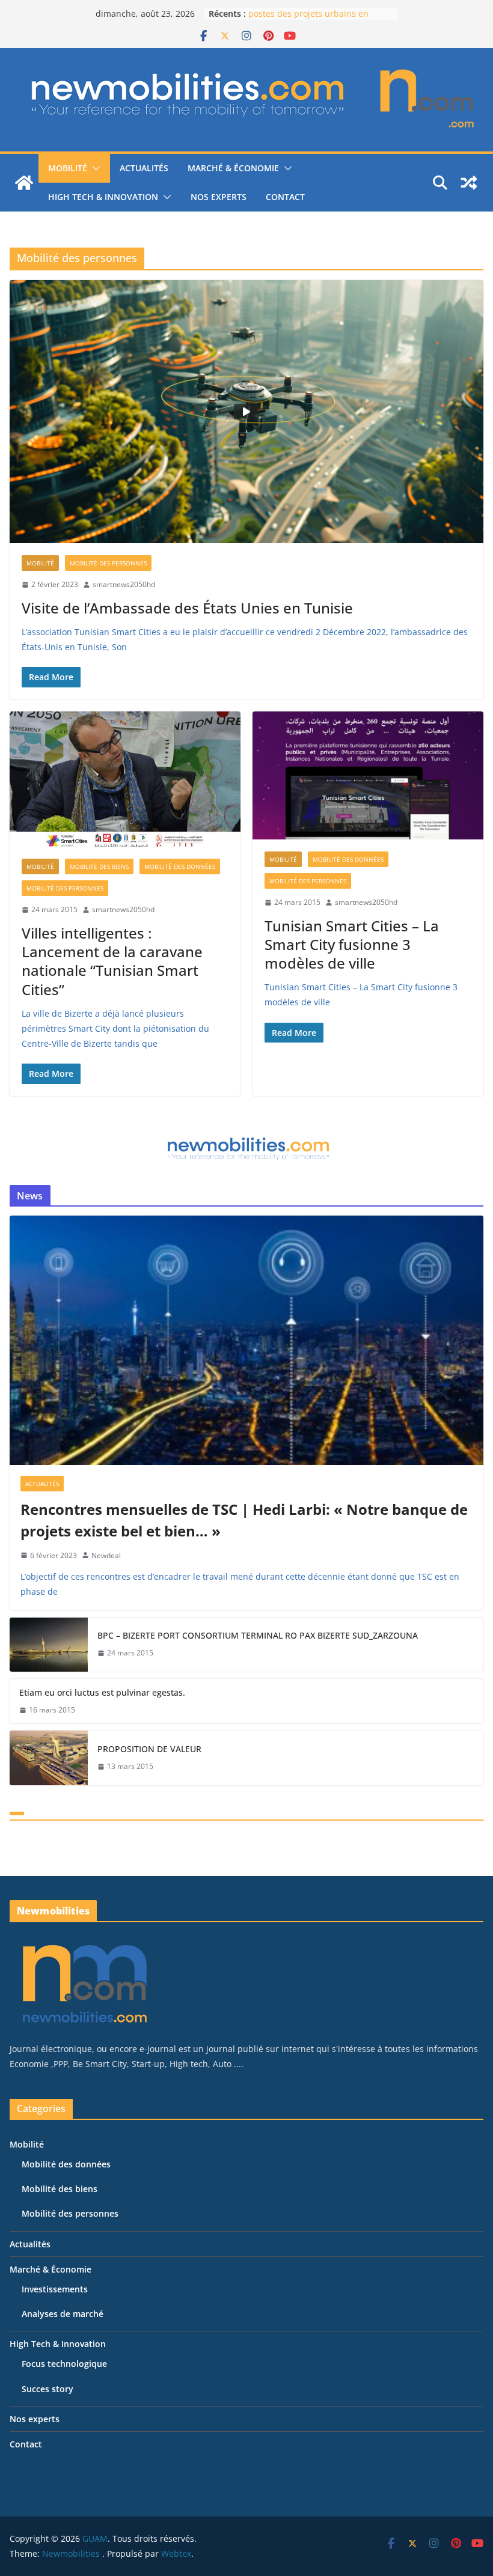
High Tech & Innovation (103, 197)
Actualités (144, 168)
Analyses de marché (63, 2314)
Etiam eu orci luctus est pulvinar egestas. (102, 1692)
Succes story (47, 2389)
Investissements (55, 2289)
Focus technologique (64, 2364)
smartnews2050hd (124, 584)
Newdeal (106, 1555)
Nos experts (219, 197)
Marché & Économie (233, 168)
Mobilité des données (180, 866)
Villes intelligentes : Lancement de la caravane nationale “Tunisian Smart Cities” (112, 961)
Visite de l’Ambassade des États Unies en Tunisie (187, 608)
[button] (94, 168)
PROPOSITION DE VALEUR (149, 1749)
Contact (285, 197)
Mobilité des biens (99, 866)
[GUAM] (24, 183)
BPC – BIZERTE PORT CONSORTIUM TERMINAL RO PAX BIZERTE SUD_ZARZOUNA (258, 1635)
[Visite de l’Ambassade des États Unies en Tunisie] (246, 412)
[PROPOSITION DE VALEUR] (49, 1758)
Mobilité (68, 168)
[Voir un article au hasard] (469, 183)
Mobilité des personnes (108, 563)
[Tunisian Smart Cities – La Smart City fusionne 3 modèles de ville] (368, 776)
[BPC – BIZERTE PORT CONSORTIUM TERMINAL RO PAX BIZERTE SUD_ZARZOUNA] (49, 1645)
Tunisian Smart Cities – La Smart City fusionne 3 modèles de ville (352, 944)
